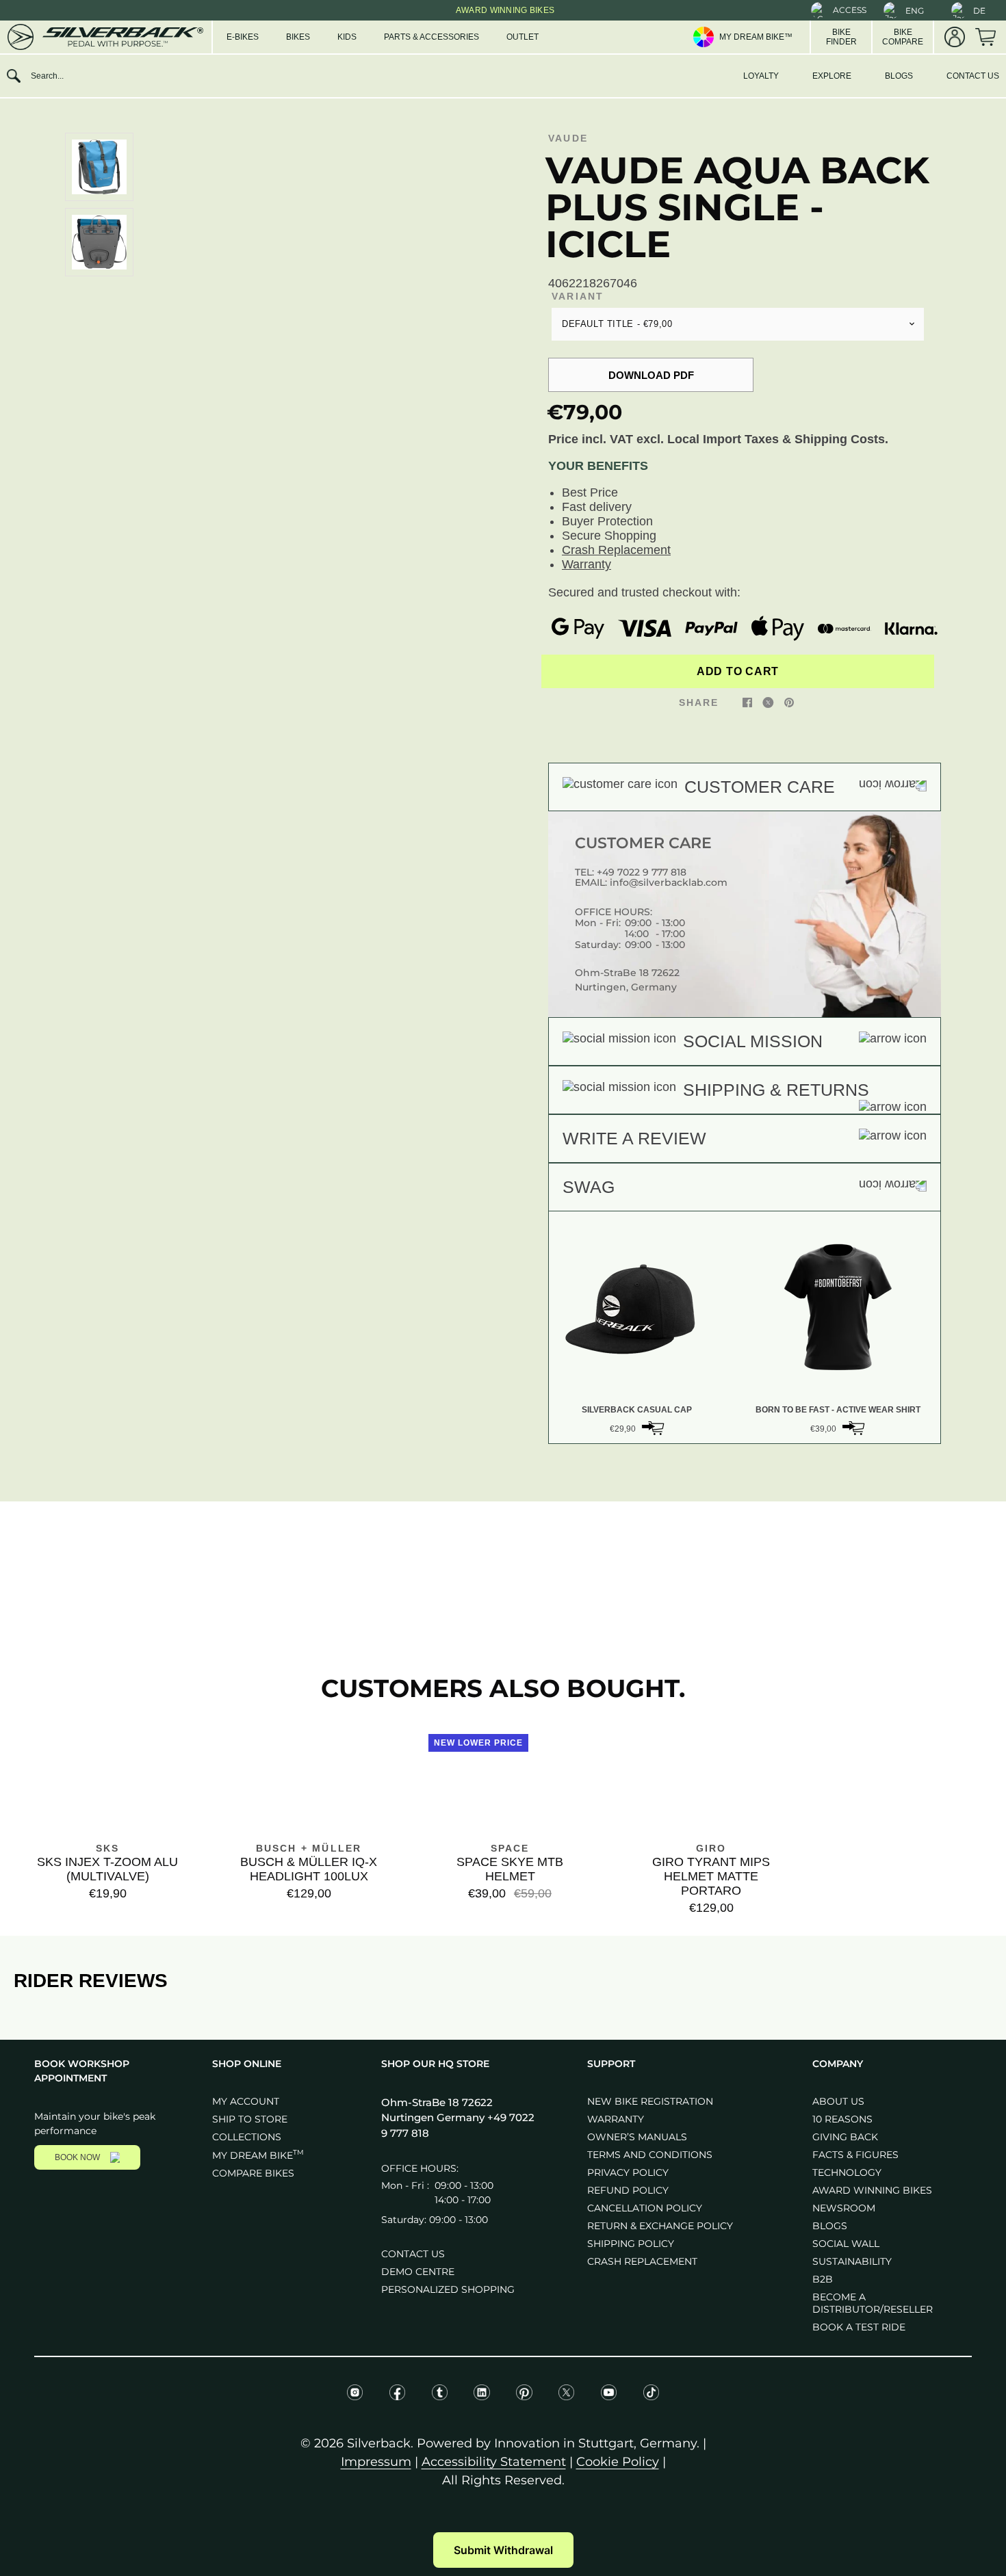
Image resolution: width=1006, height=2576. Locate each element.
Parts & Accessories (431, 37)
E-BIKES (243, 37)
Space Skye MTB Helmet (510, 1869)
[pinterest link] (789, 702)
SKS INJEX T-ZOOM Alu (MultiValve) (107, 1869)
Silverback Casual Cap (637, 1410)
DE (979, 11)
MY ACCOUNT (246, 2101)
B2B (823, 2279)
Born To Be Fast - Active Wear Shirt (838, 1410)
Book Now (77, 2157)
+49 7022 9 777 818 (642, 872)
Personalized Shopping (448, 2289)
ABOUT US (838, 2101)
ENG (915, 11)
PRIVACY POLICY (628, 2172)
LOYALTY (761, 76)
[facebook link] (747, 702)
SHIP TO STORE (250, 2119)
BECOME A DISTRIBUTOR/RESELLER (873, 2303)
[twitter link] (768, 702)
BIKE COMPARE (903, 37)
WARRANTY (616, 2119)
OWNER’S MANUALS (637, 2137)
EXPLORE (832, 76)
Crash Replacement (616, 550)
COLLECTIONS (247, 2137)
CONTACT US (973, 76)
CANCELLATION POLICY (645, 2208)
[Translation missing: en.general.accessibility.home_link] (104, 37)
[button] (839, 10)
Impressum (376, 2462)
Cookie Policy (618, 2462)
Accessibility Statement (494, 2462)
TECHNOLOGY (847, 2172)
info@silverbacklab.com (669, 882)
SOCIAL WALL (846, 2244)
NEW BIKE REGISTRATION (650, 2101)
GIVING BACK (845, 2137)
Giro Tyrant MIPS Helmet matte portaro (711, 1876)
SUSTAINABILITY (852, 2261)
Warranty (586, 564)
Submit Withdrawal (503, 2550)
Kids (347, 37)
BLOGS (899, 76)
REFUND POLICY (628, 2190)
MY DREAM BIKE (258, 2155)
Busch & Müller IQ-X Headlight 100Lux (309, 1869)
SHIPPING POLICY (631, 2244)
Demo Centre (418, 2272)
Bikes (298, 37)
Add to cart (738, 671)
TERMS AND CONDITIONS (650, 2155)
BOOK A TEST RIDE (859, 2327)
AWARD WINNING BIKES (872, 2190)
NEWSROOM (844, 2208)
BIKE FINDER (841, 37)
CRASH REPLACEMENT (642, 2261)
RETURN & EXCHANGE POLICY (660, 2226)
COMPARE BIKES (253, 2173)
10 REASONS (842, 2119)
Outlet (523, 37)
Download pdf (651, 375)
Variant (578, 296)
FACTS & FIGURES (855, 2155)
